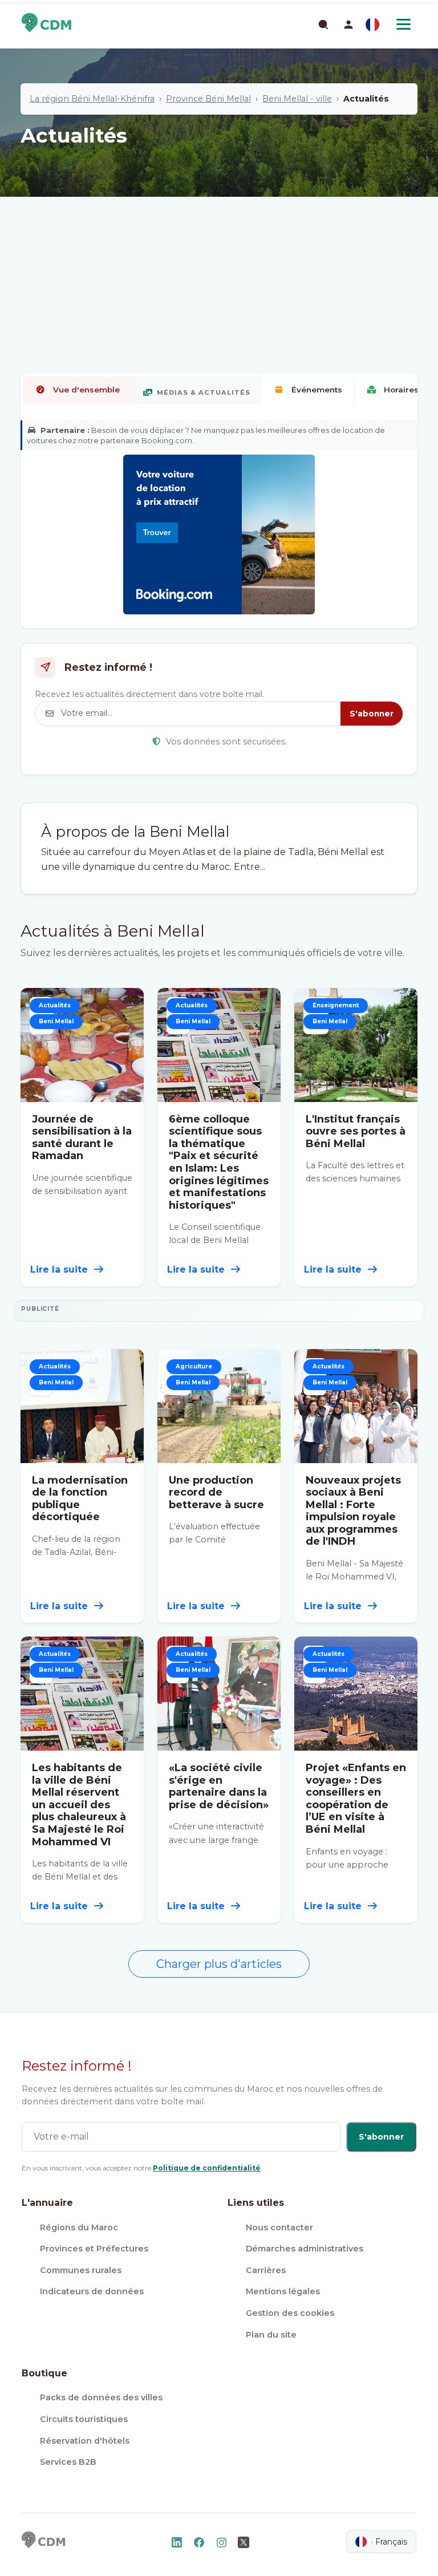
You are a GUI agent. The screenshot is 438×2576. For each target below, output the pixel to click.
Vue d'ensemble (86, 390)
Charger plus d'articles (219, 1964)
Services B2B (68, 2462)
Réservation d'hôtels (85, 2441)
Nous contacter (279, 2227)
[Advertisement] (219, 248)
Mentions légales (283, 2291)
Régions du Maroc (79, 2227)
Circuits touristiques (84, 2419)
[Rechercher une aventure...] (323, 24)
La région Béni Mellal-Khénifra (92, 99)
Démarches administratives (305, 2249)
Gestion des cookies (290, 2313)
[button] (348, 25)
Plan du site (271, 2335)
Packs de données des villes (101, 2397)
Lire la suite (60, 1269)
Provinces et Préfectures (94, 2249)
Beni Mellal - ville (297, 99)
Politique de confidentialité (207, 2168)
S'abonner (372, 714)
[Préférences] (372, 25)
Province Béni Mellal (208, 99)
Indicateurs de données (92, 2291)
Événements (317, 390)
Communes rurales (81, 2270)
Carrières (266, 2270)
